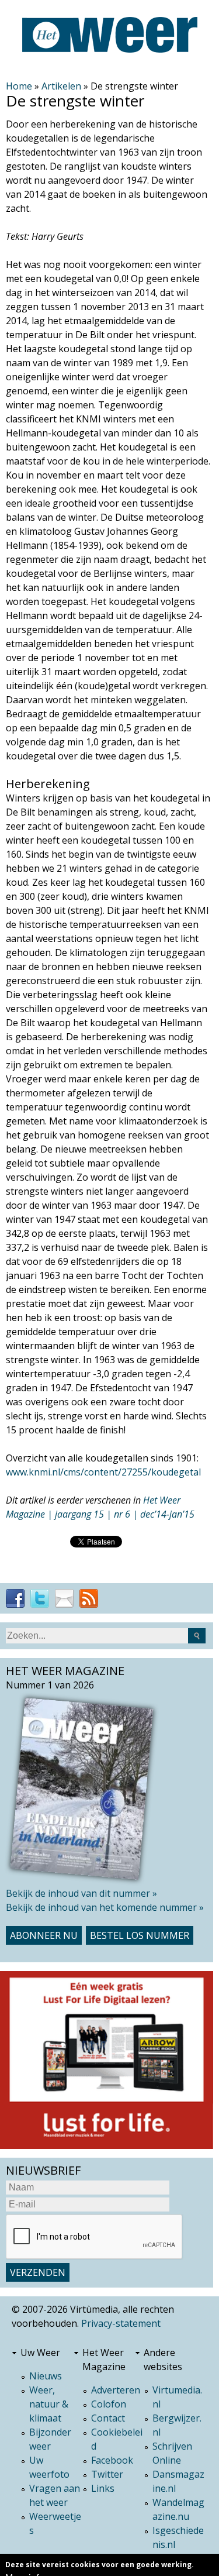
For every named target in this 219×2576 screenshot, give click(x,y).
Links (103, 2488)
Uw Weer (40, 2353)
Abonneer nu (44, 1935)
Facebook (112, 2460)
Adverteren (116, 2390)
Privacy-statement (121, 2323)
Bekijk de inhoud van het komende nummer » (105, 1907)
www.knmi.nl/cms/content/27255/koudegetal (103, 1472)
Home (19, 86)
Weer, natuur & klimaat (49, 2404)
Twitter (107, 2474)
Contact (108, 2418)
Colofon (109, 2404)
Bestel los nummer (140, 1935)
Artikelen (61, 86)
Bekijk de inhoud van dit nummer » (81, 1893)
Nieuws (46, 2376)
